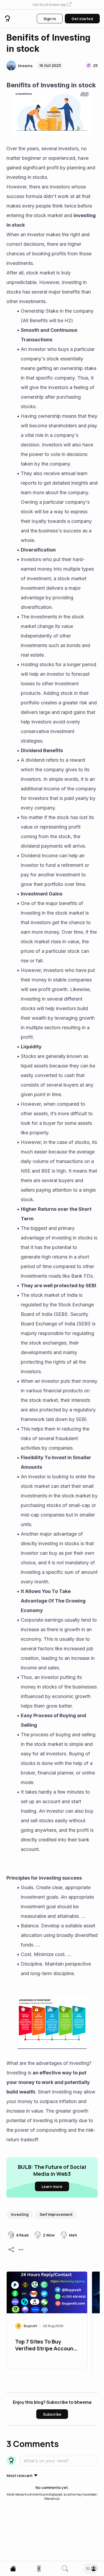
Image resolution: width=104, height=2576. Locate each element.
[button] (52, 5)
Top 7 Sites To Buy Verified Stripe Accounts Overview (47, 2346)
